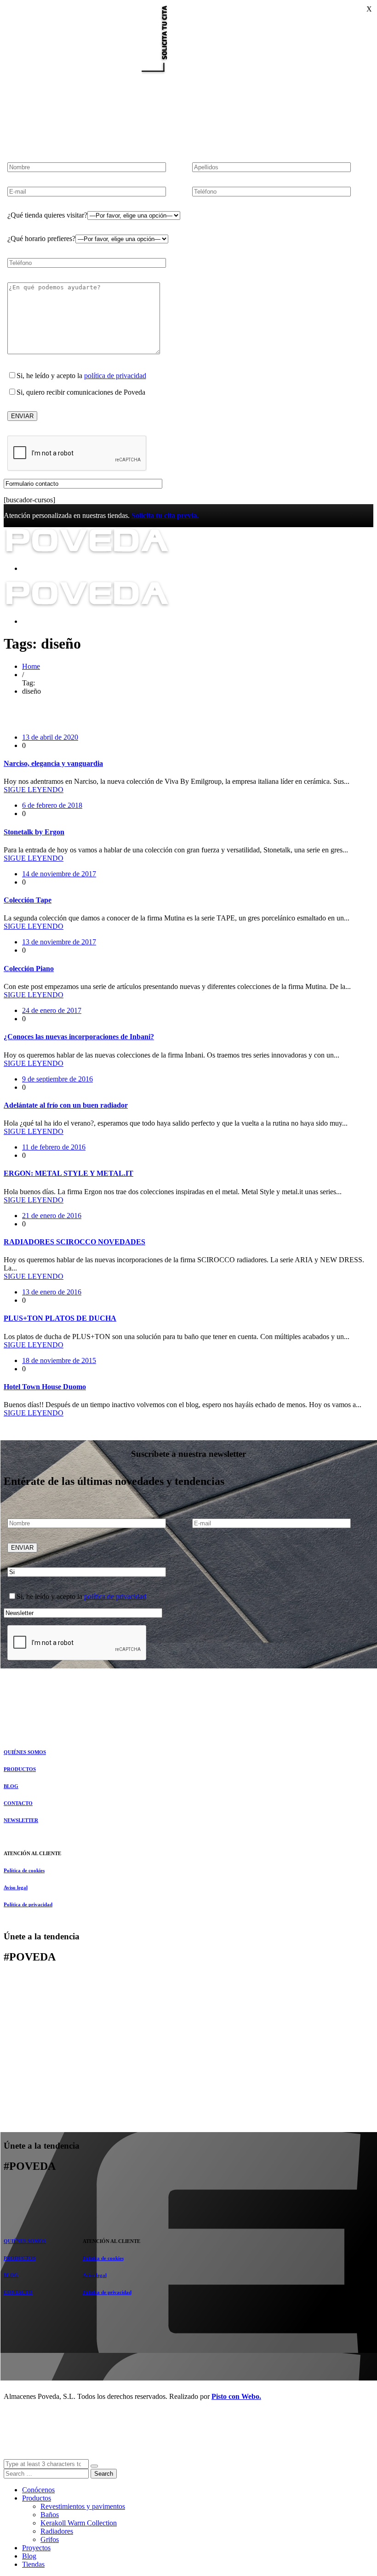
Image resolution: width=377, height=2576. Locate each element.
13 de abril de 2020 (50, 737)
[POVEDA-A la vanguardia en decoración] (87, 553)
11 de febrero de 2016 (54, 1147)
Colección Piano (29, 969)
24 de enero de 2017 (52, 1010)
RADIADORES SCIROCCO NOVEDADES (74, 1242)
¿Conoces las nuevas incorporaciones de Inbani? (79, 1037)
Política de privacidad (28, 1904)
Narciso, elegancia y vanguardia (53, 763)
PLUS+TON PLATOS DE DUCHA (60, 1318)
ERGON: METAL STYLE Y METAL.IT (69, 1173)
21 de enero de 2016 (52, 1216)
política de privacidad (115, 376)
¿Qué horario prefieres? (41, 239)
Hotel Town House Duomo (45, 1387)
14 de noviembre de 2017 (59, 874)
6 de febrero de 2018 (52, 805)
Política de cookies (24, 1870)
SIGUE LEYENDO (34, 790)
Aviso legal (16, 1887)
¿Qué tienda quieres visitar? (47, 215)
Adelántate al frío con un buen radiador (66, 1105)
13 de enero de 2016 (52, 1292)
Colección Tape (28, 900)
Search (104, 2474)
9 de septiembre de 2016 (57, 1079)
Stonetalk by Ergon (34, 832)
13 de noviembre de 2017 (59, 942)
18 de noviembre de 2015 (59, 1360)
